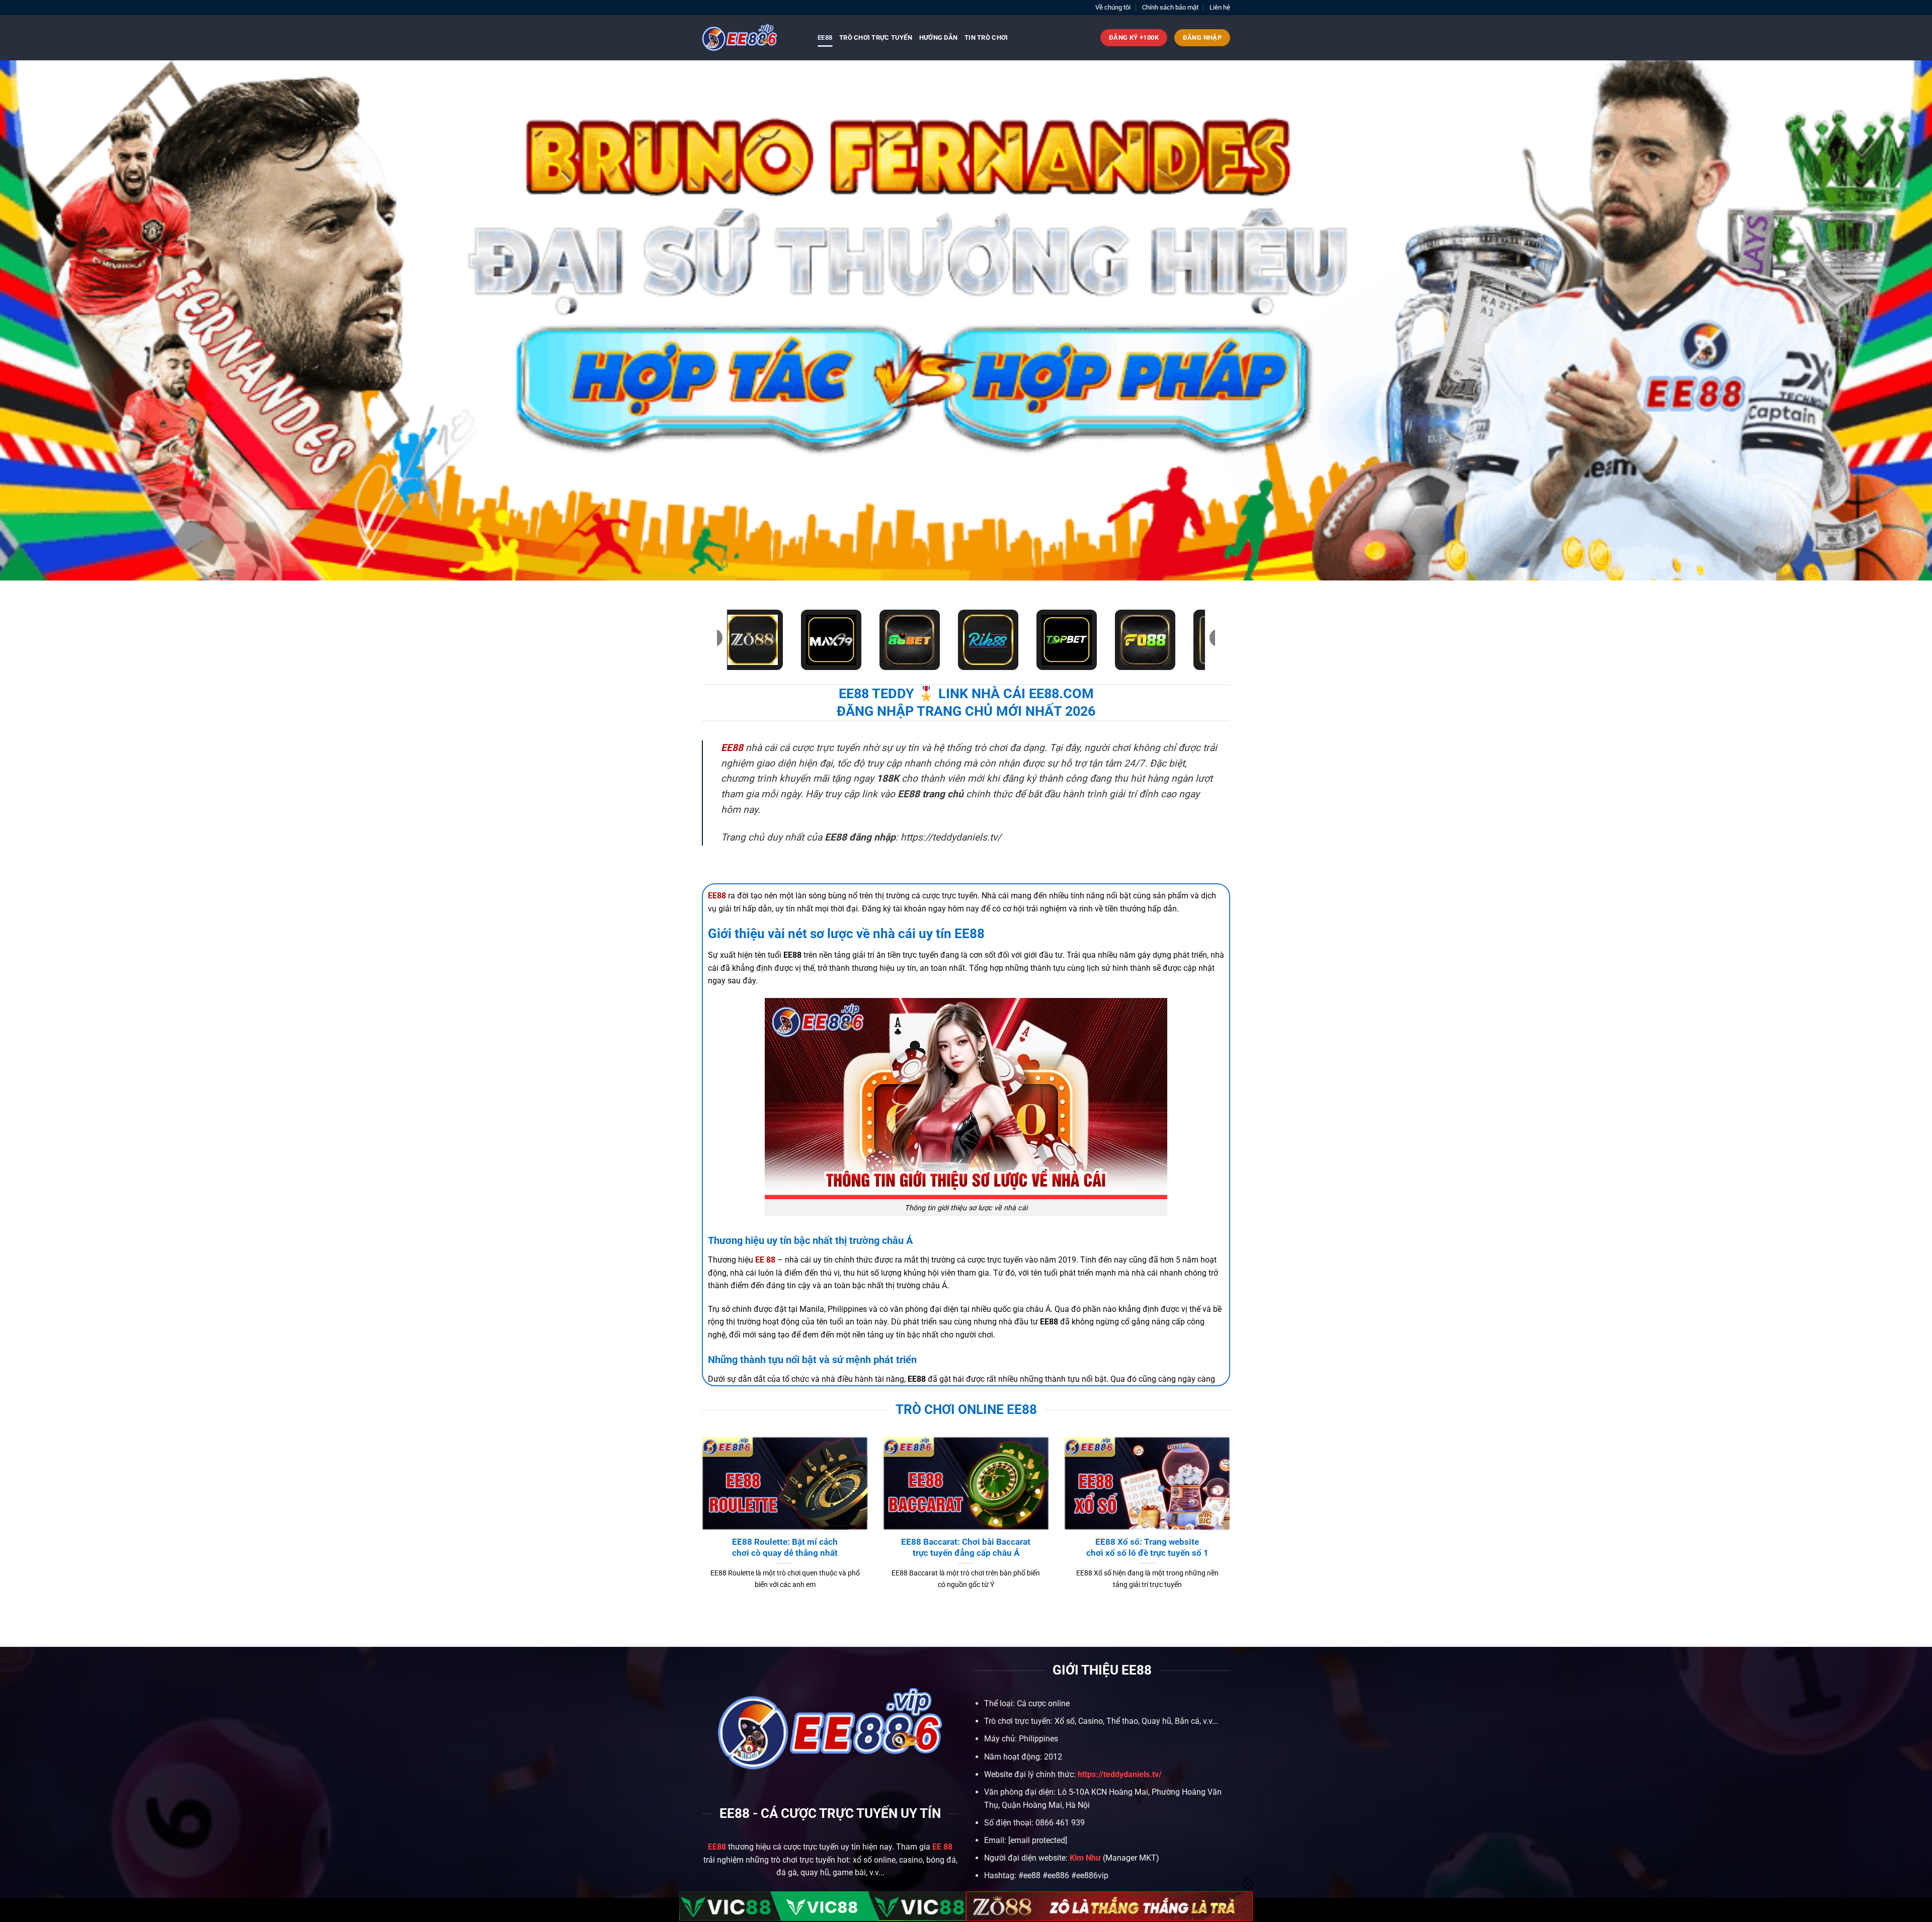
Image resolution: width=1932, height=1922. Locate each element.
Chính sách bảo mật (1170, 7)
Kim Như (1085, 1858)
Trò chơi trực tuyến (876, 37)
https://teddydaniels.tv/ (1120, 1774)
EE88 (825, 37)
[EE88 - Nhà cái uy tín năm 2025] (752, 38)
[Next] (1232, 1526)
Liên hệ (1220, 7)
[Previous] (700, 1526)
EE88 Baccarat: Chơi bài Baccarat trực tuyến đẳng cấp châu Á (966, 1548)
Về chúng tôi (1113, 7)
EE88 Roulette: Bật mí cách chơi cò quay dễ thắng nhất (785, 1548)
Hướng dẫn (938, 37)
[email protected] (1038, 1840)
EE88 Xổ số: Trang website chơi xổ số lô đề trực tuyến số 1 (1147, 1548)
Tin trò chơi (986, 37)
